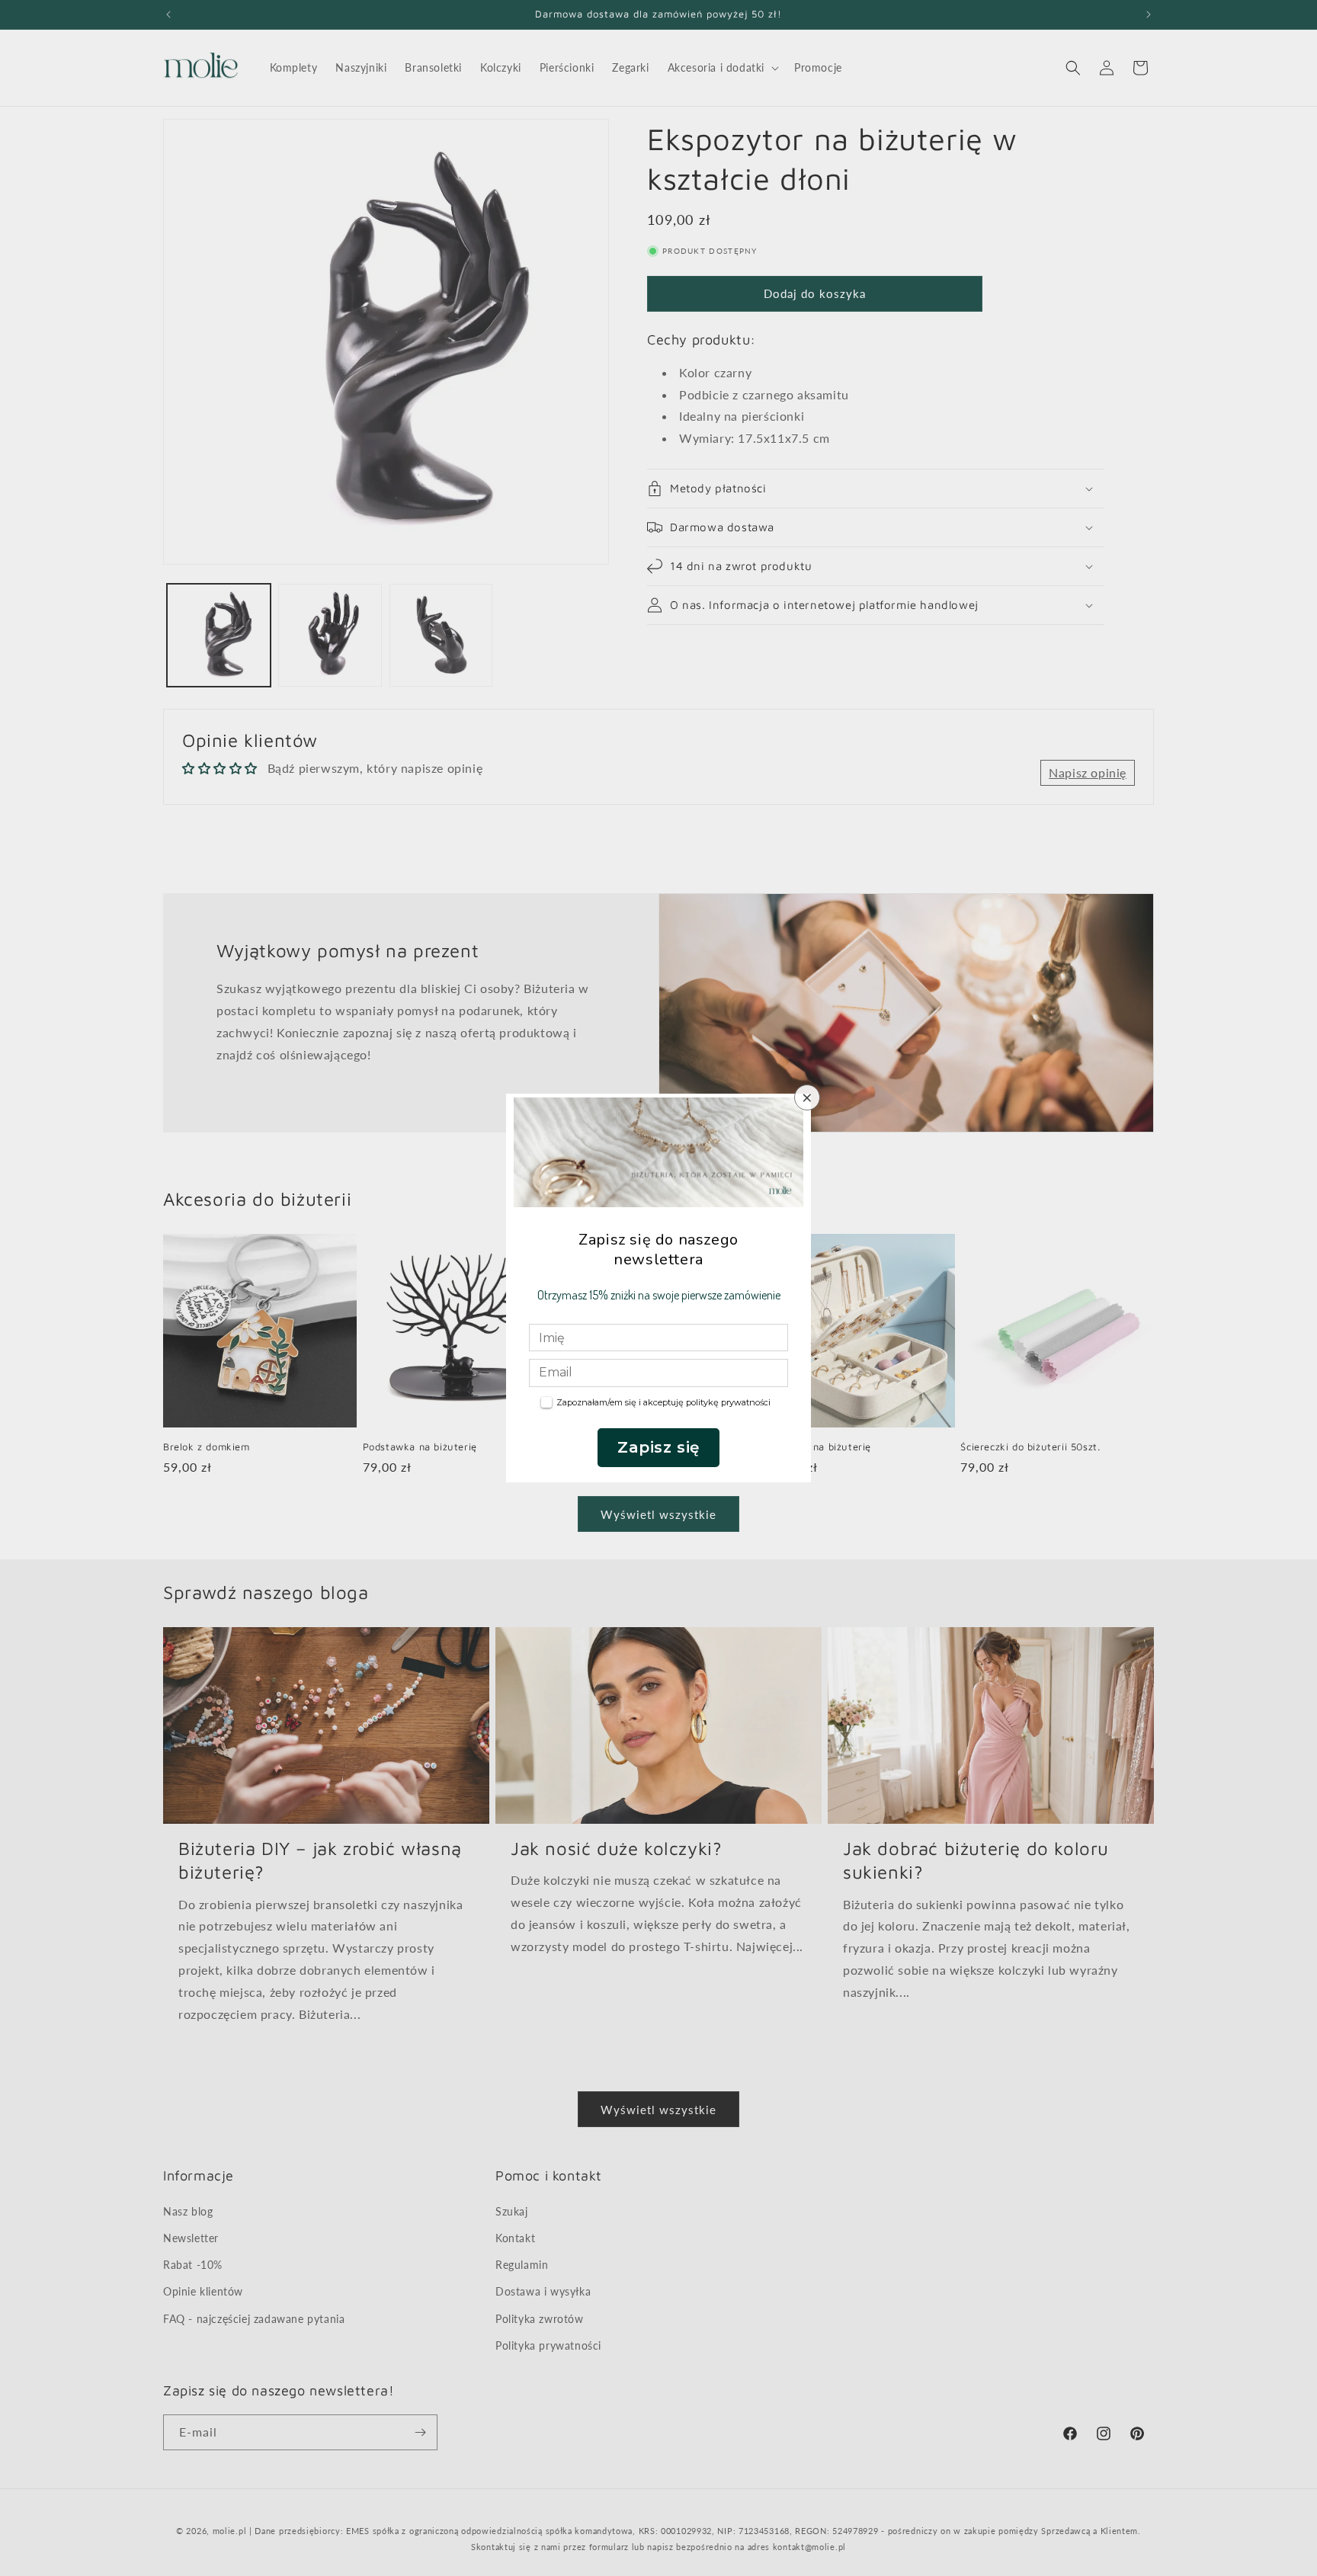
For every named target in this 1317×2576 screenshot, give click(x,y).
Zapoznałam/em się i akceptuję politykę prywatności (663, 1402)
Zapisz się (658, 1447)
